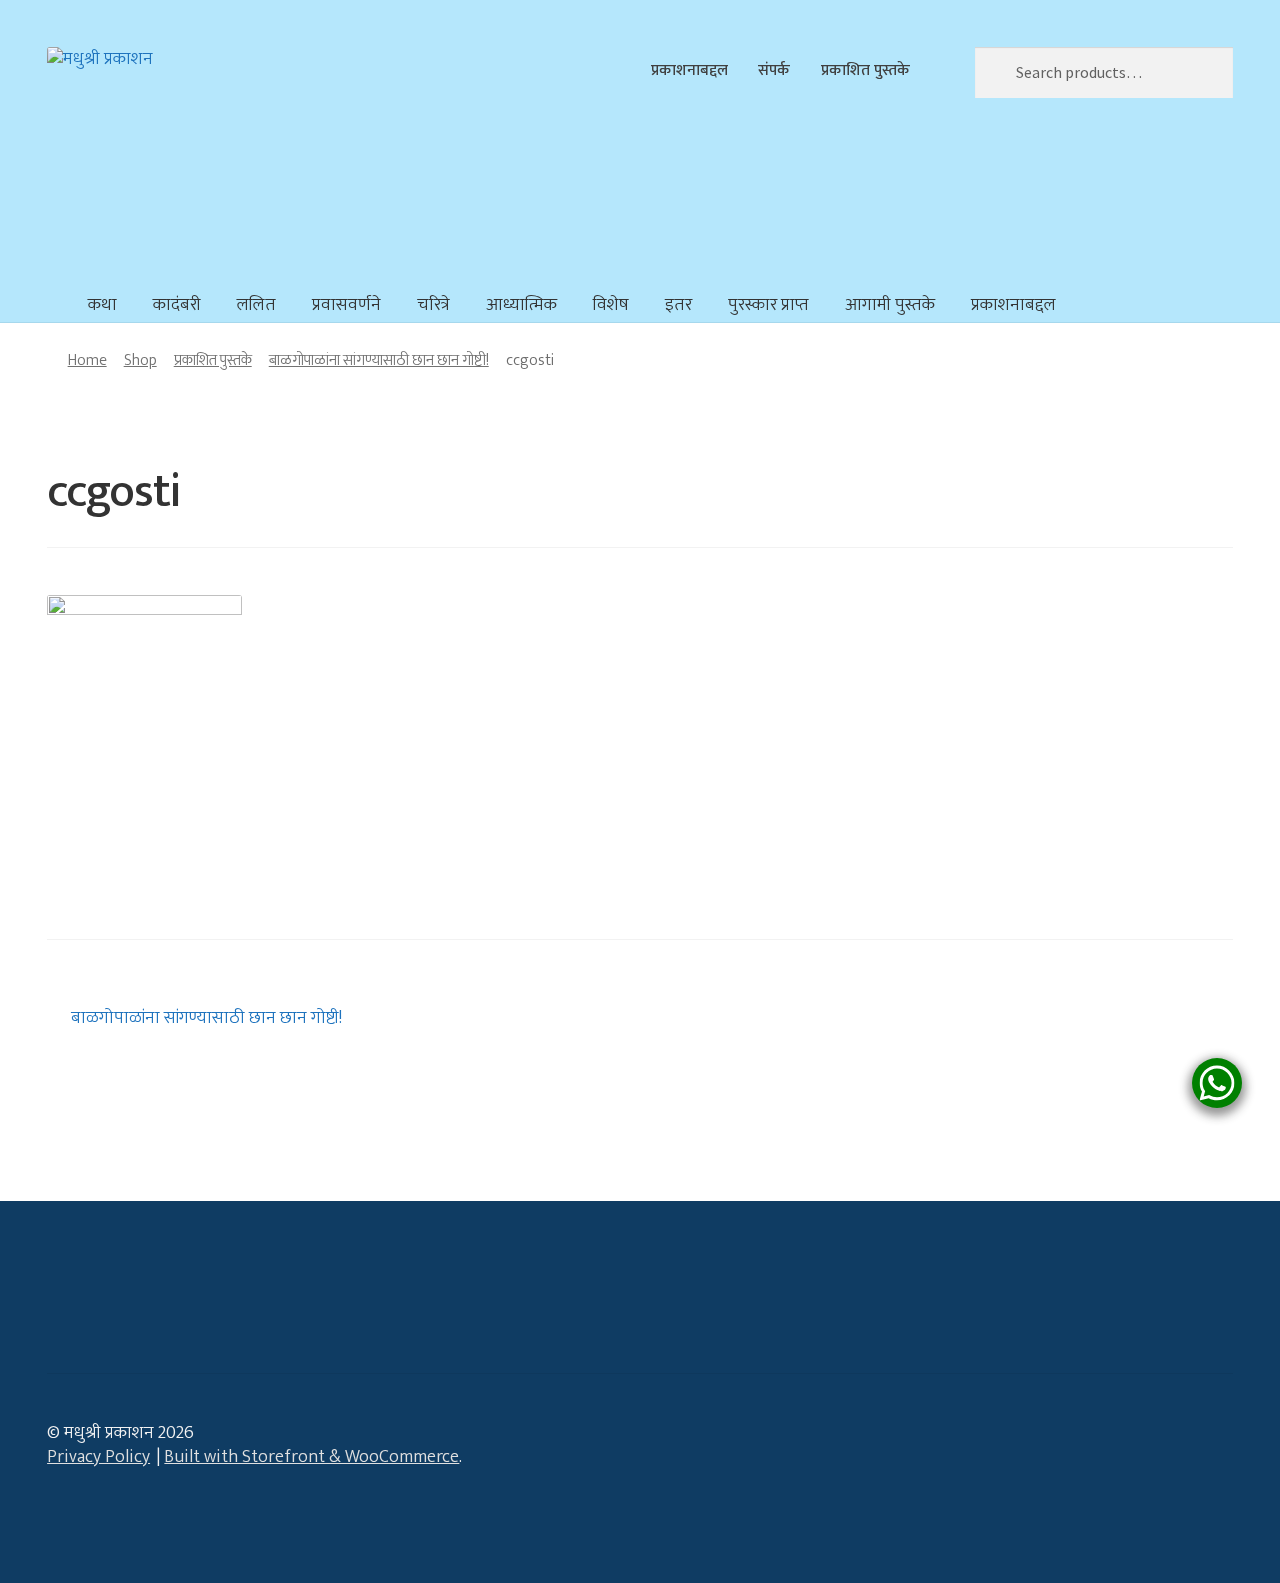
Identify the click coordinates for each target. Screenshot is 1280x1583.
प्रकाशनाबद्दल (689, 70)
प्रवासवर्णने (346, 305)
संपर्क (774, 70)
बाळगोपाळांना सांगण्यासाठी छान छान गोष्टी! (379, 360)
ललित (256, 305)
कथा (102, 305)
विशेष (611, 305)
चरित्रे (433, 305)
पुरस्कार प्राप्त (768, 305)
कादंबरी (177, 305)
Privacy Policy (98, 1457)
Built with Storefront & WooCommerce (311, 1457)
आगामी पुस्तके (890, 305)
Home (87, 360)
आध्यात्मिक (521, 305)
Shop (140, 360)
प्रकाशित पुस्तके (865, 70)
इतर (678, 305)
